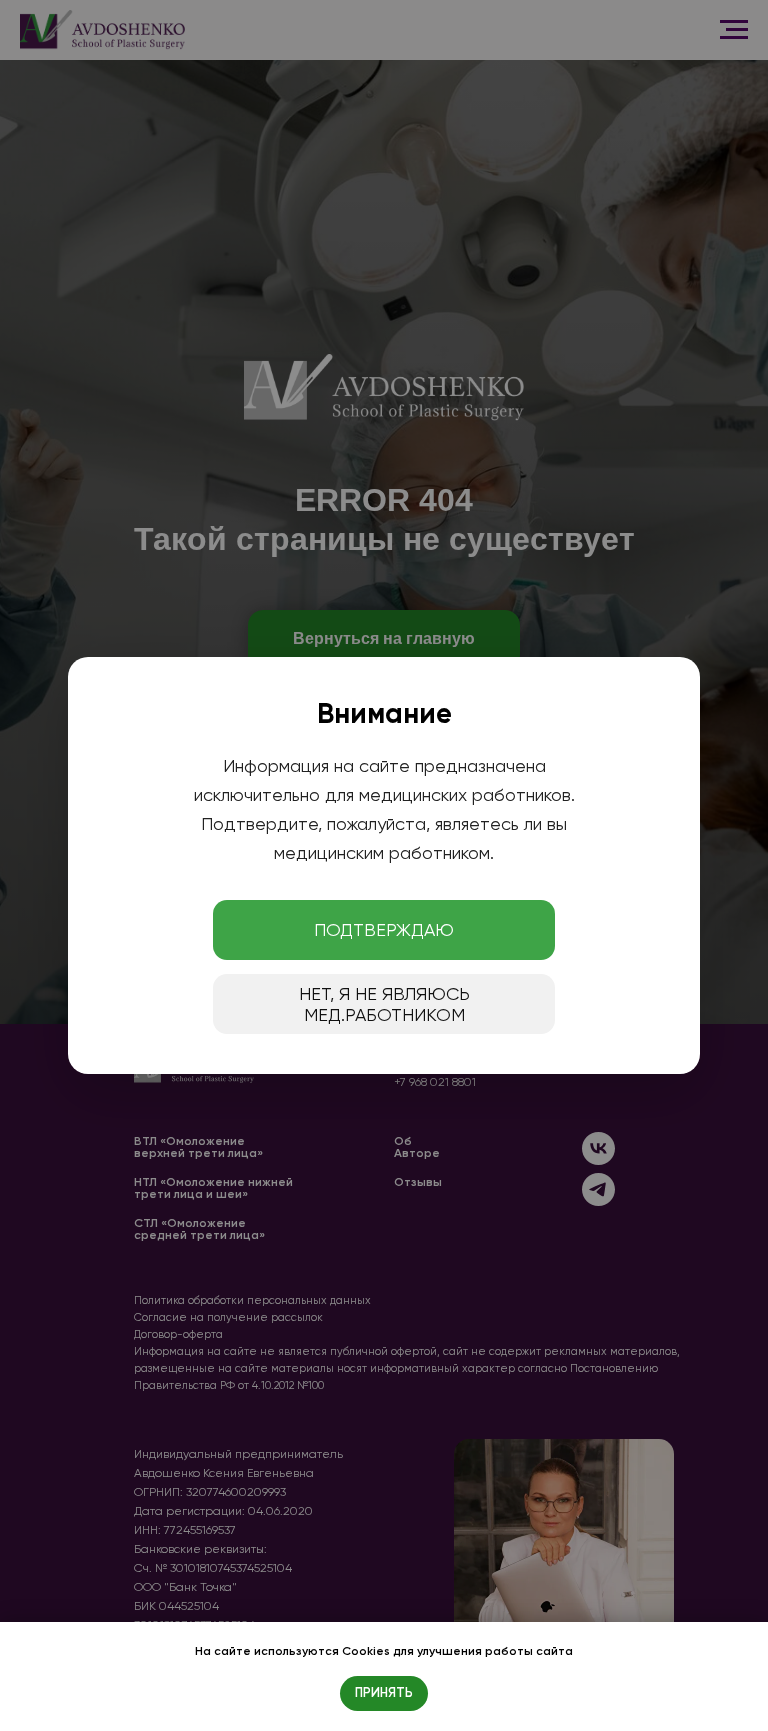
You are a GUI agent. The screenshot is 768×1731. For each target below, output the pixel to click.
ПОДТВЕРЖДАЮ (384, 929)
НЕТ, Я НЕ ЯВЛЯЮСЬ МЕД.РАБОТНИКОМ (384, 1004)
